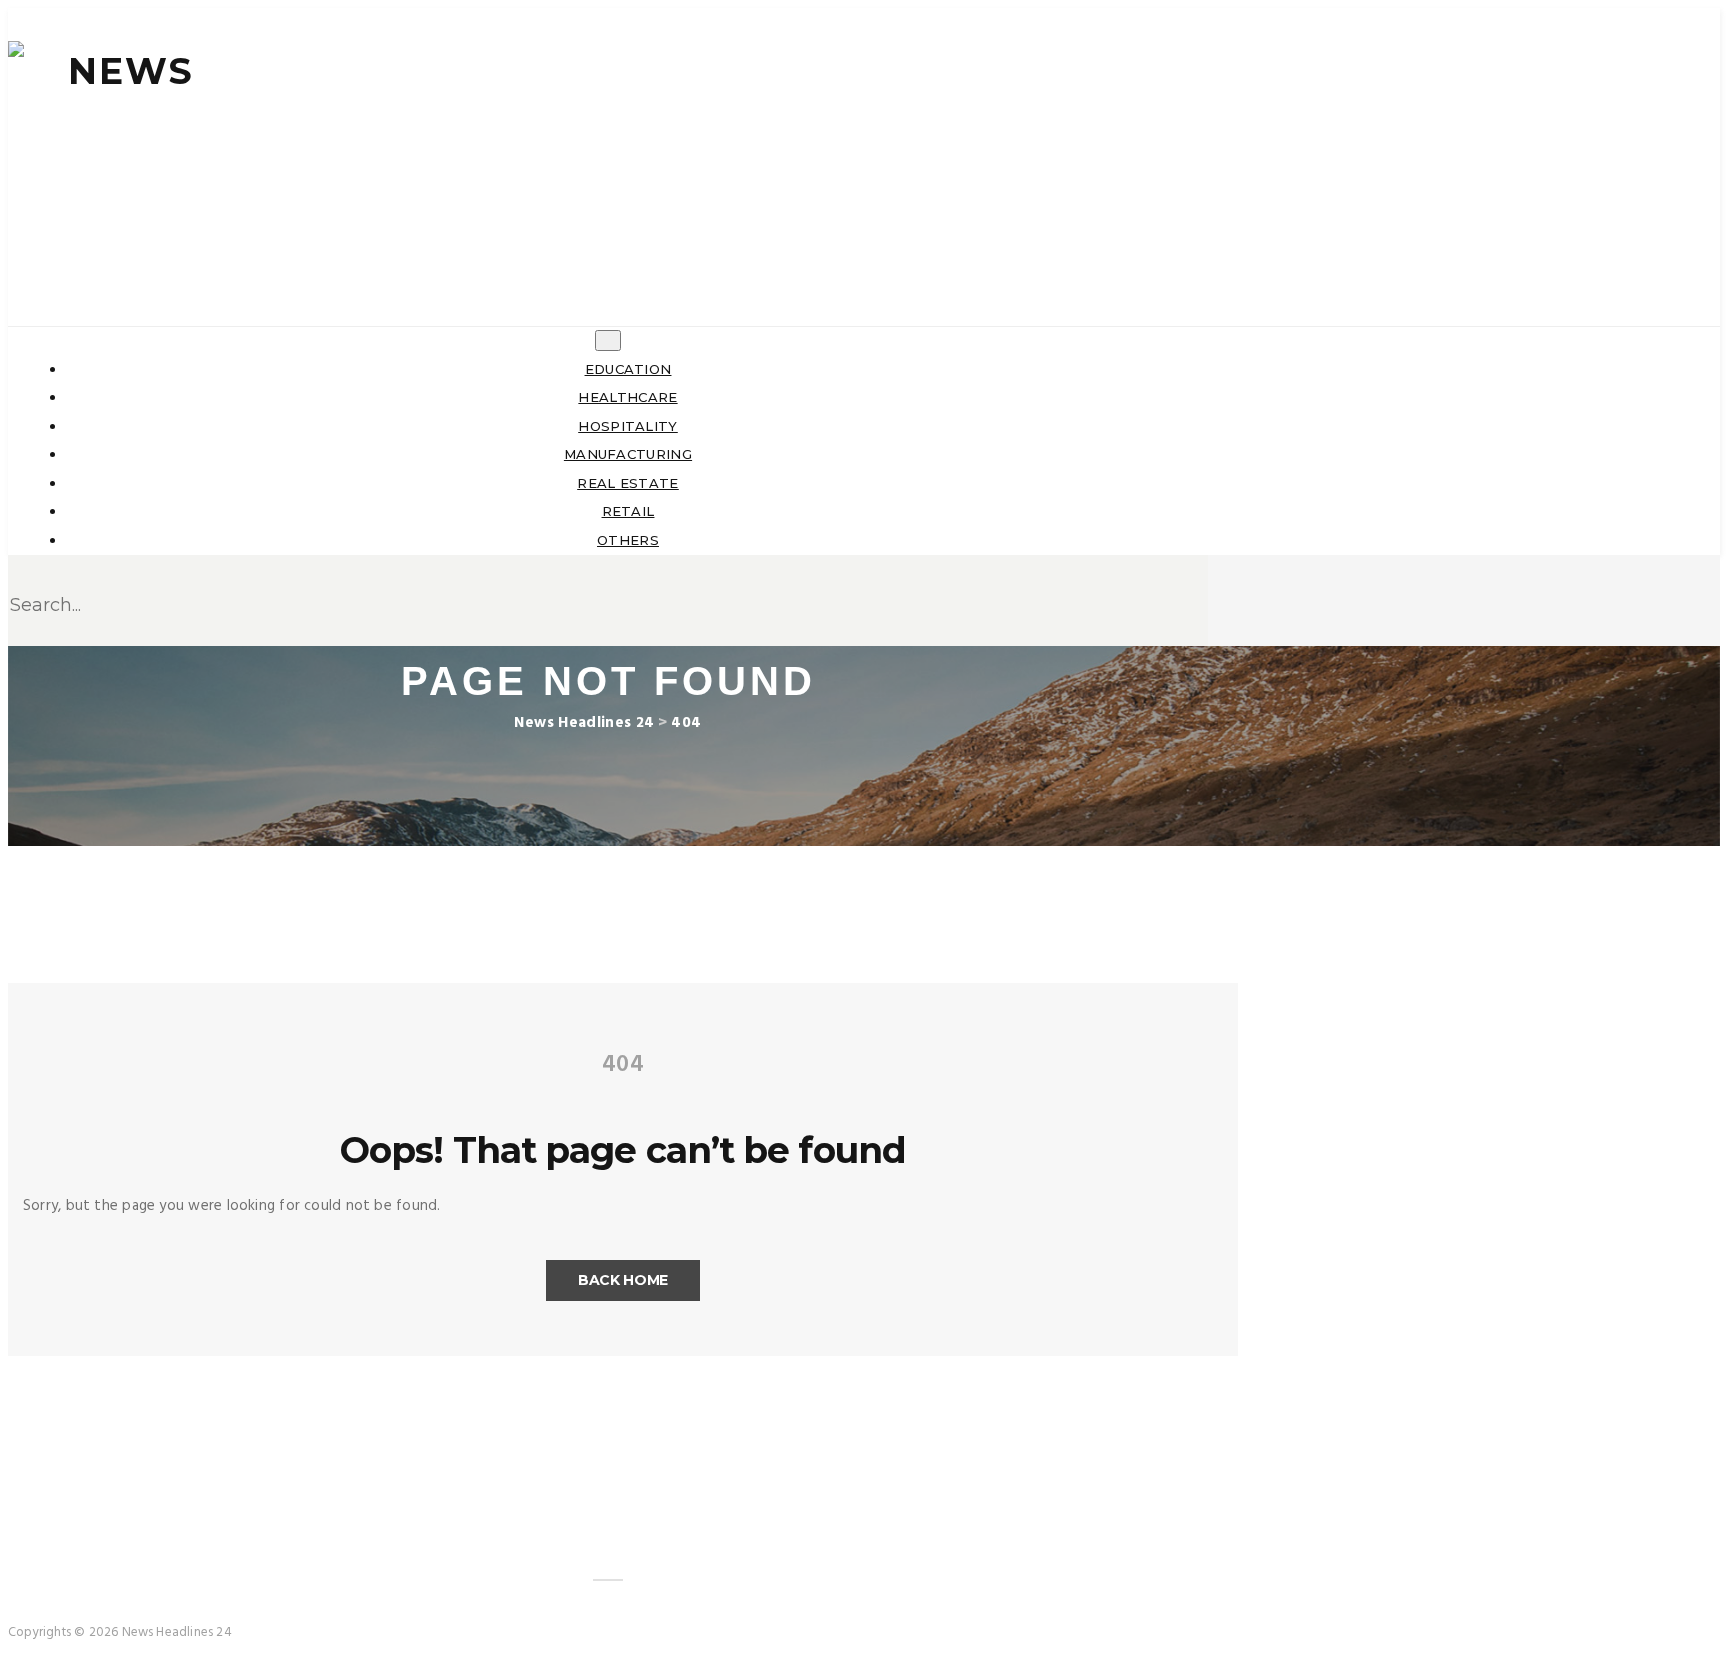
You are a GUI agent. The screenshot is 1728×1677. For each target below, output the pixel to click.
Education (628, 369)
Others (628, 540)
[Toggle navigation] (608, 340)
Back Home (623, 1280)
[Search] (1199, 260)
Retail (628, 511)
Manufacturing (628, 454)
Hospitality (628, 426)
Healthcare (627, 397)
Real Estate (628, 483)
